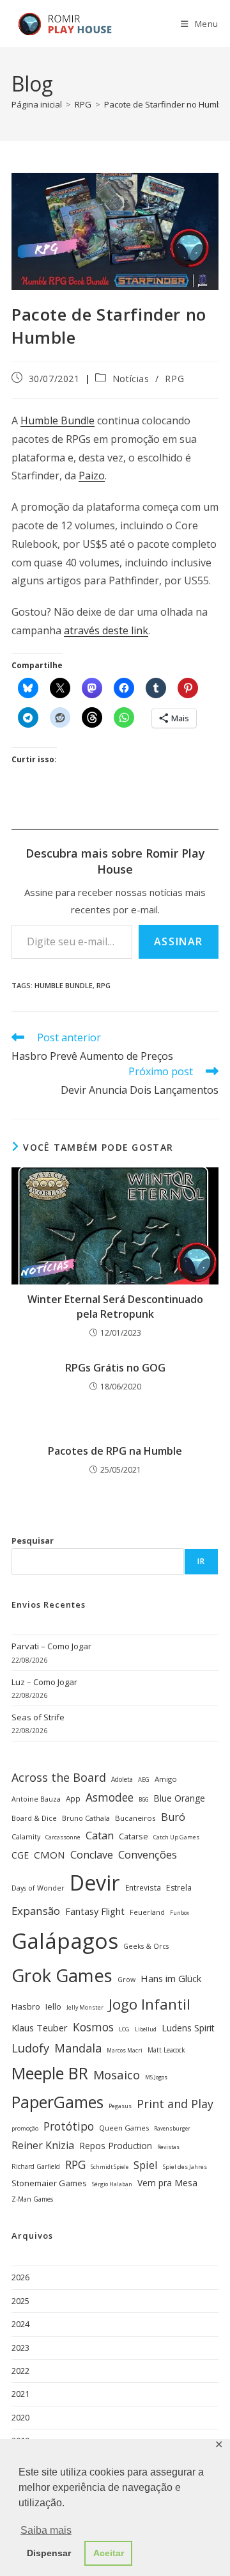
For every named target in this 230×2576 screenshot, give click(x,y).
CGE (20, 1855)
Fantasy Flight (95, 1911)
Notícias (131, 379)
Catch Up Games (176, 1837)
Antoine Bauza (36, 1799)
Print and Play (175, 2104)
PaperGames (57, 2102)
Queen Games (124, 2128)
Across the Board (59, 1777)
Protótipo (69, 2126)
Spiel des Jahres (185, 2167)
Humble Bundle (57, 420)
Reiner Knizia (43, 2145)
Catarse (134, 1836)
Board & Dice (34, 1818)
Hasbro (26, 2006)
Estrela (179, 1888)
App (73, 1798)
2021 (20, 2394)
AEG (144, 1780)
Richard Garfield (36, 2166)
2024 (20, 2324)
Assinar (179, 941)
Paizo (92, 476)
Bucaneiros (135, 1818)
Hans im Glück (171, 1978)
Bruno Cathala (86, 1818)
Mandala (78, 2048)
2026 (20, 2277)
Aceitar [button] (109, 2553)
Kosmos (93, 2027)
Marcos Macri (125, 2051)
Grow (126, 1980)
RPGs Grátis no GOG (115, 1368)
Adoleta (122, 1779)
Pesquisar (33, 1540)
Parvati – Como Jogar (51, 1646)
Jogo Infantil (149, 2004)
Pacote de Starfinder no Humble (166, 104)
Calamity (26, 1836)
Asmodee (110, 1797)
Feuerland (147, 1912)
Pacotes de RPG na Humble (115, 1451)
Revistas (168, 2147)
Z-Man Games (32, 2199)
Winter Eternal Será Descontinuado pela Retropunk (115, 1306)
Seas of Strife (38, 1717)
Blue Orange (179, 1798)
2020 (20, 2417)
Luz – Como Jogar (44, 1682)
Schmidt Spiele (110, 2167)
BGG (143, 1799)
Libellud (146, 2029)
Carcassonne (63, 1837)
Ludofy (30, 2048)
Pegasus (120, 2106)
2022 (20, 2371)
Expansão (36, 1911)
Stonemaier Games (49, 2183)
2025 (20, 2301)
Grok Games (62, 1975)
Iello (53, 2006)
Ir (201, 1561)
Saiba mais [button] (46, 2530)
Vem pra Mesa (167, 2183)
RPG (174, 379)
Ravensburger (172, 2128)
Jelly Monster (85, 2007)
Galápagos (65, 1940)
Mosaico (117, 2075)
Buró (173, 1817)
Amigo (166, 1779)
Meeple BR (50, 2073)
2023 (20, 2348)
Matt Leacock (166, 2050)
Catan (100, 1836)
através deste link (106, 630)
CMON (50, 1855)
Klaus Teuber (40, 2028)
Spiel (146, 2165)
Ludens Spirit (188, 2028)
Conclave (92, 1855)
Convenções (148, 1854)
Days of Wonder (38, 1888)
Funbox (180, 1913)
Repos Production (116, 2146)
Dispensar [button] (49, 2553)
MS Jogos (156, 2077)
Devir (95, 1883)
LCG (124, 2029)
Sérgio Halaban (112, 2184)
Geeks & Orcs (146, 1946)
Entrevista (143, 1887)
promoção (25, 2128)
